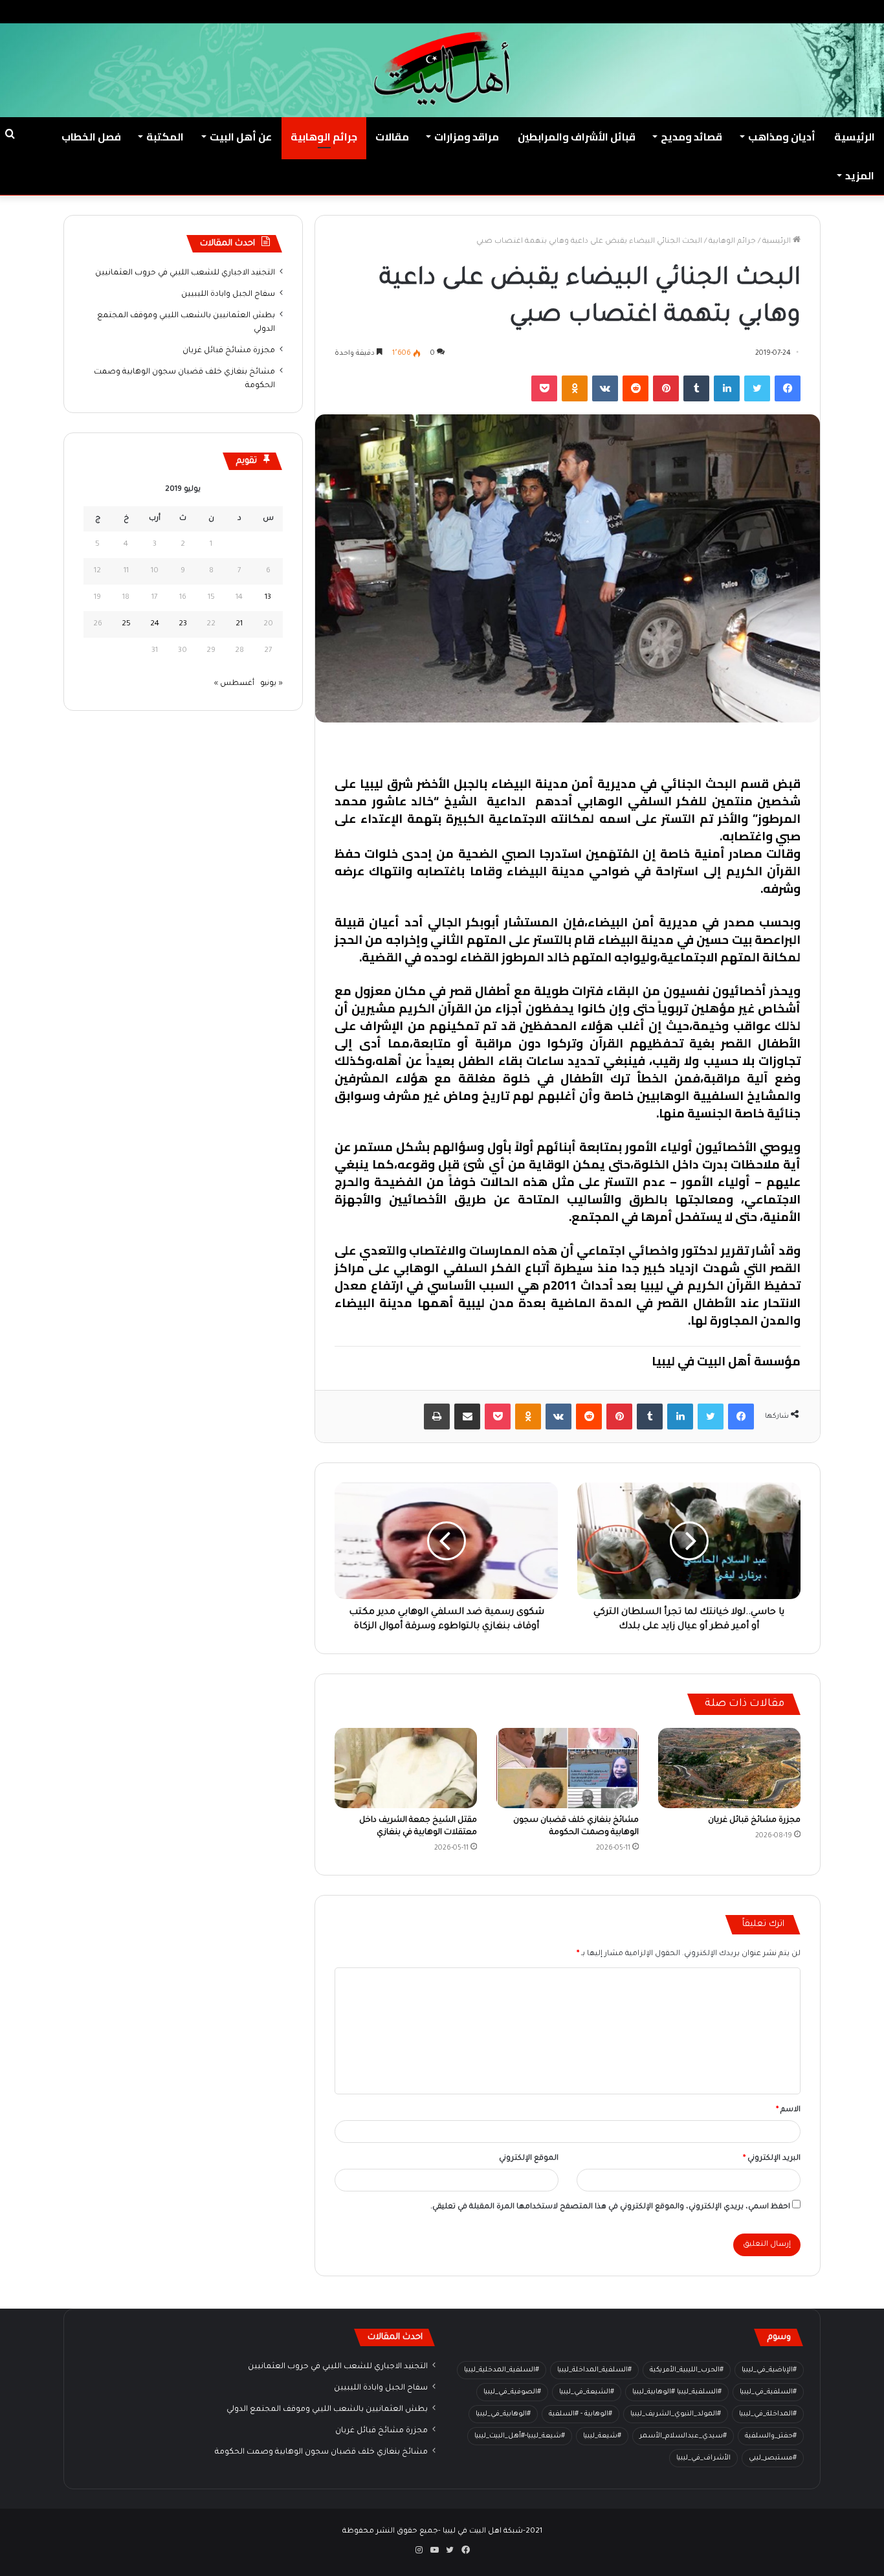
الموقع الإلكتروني (529, 2159)
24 (155, 624)
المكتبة (165, 137)
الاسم (788, 2110)
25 (126, 624)
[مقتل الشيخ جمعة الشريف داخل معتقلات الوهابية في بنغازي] (406, 1768)
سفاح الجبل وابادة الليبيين (228, 295)
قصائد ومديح (691, 137)
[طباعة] (437, 1417)
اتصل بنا (713, 11)
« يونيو (271, 684)
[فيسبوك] (788, 388)
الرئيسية (855, 137)
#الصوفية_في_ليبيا (512, 2392)
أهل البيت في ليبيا (751, 750)
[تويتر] (757, 388)
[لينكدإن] (727, 388)
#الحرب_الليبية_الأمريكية (687, 2370)
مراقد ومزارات (467, 137)
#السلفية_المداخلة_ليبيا (594, 2370)
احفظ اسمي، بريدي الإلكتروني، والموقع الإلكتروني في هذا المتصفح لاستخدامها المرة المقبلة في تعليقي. (610, 2207)
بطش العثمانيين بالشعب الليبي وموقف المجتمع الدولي (327, 2410)
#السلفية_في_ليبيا (768, 2392)
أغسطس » (234, 684)
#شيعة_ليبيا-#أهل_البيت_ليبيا (520, 2436)
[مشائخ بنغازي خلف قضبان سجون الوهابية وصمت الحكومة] (568, 1768)
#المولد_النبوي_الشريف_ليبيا (676, 2414)
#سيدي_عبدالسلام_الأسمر (683, 2436)
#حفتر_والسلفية (771, 2436)
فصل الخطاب (91, 137)
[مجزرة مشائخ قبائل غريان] (729, 1768)
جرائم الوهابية (324, 137)
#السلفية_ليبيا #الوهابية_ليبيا (677, 2392)
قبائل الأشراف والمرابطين (577, 137)
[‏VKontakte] (605, 388)
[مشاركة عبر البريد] (467, 1417)
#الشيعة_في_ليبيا (587, 2392)
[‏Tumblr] (696, 388)
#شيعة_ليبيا (602, 2436)
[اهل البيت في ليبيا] (442, 69)
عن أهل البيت (241, 137)
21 (239, 624)
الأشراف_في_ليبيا (703, 2458)
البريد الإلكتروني (772, 2159)
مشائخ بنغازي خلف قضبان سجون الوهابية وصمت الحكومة (321, 2452)
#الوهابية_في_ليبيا (503, 2414)
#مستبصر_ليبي (773, 2458)
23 (183, 624)
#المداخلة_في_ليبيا (768, 2414)
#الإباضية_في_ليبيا (769, 2370)
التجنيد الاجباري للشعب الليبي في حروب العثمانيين (185, 273)
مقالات (392, 137)
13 (268, 598)
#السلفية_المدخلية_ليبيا (502, 2370)
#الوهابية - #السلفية (580, 2414)
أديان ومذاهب (782, 137)
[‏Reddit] (635, 388)
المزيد (860, 175)
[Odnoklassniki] (575, 388)
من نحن (755, 11)
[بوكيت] (544, 388)
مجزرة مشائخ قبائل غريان (754, 1820)
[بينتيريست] (666, 388)
